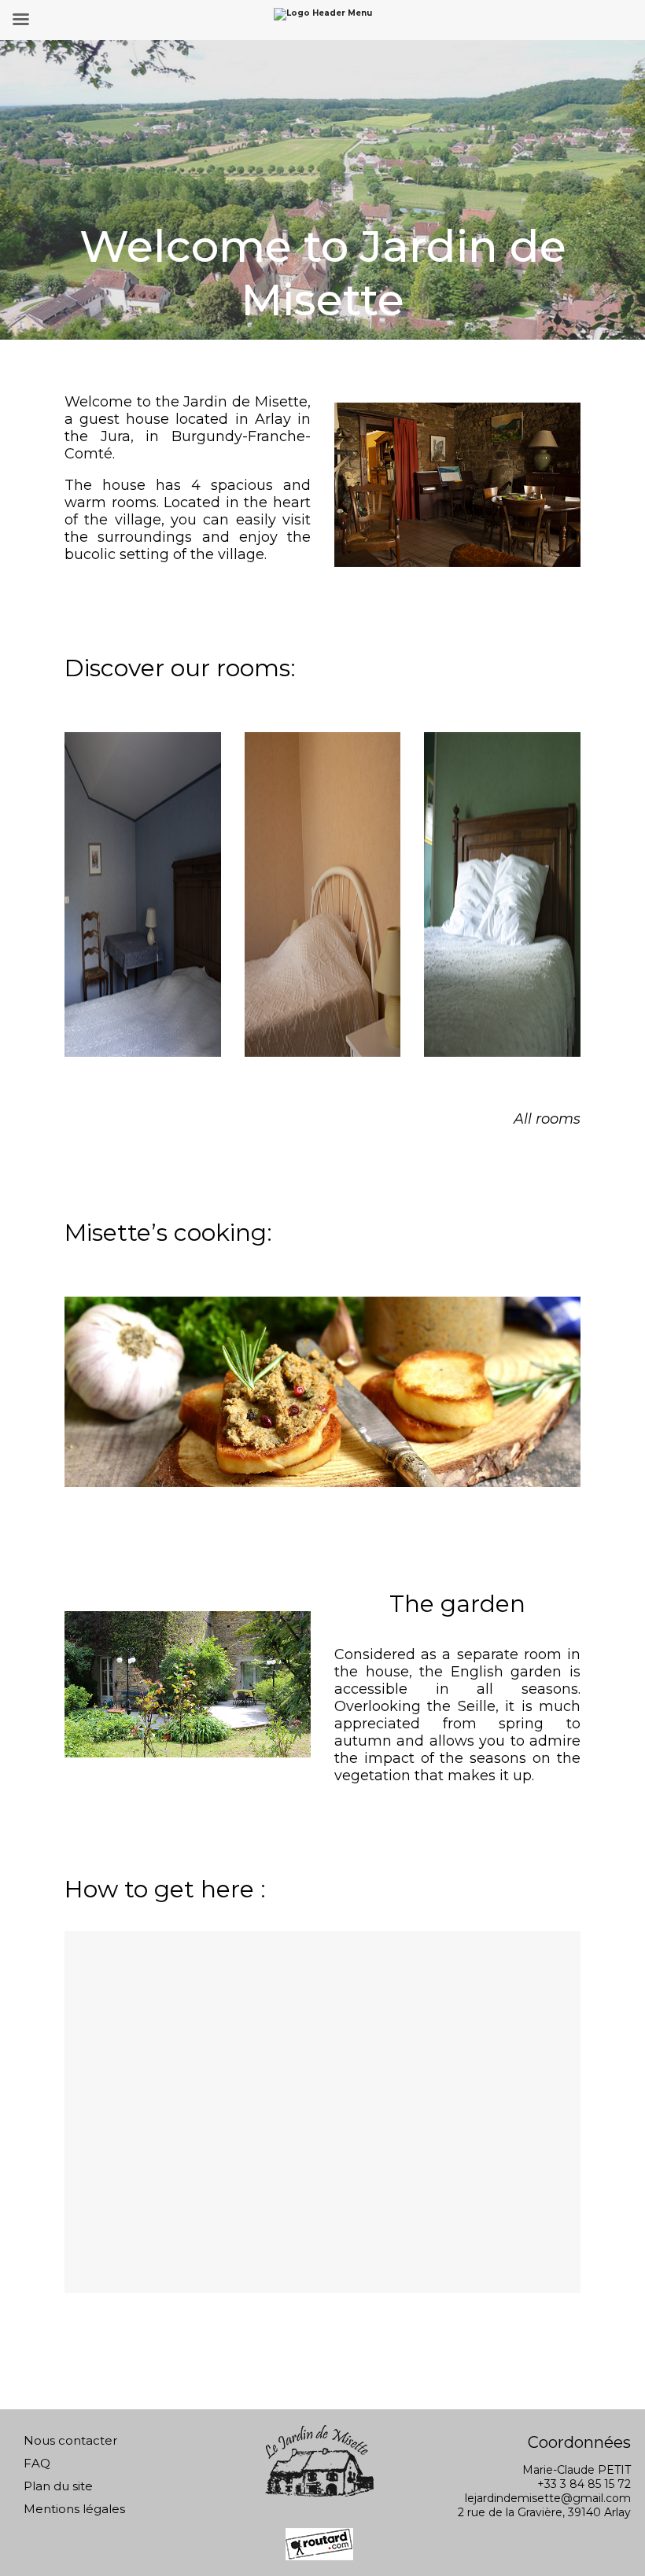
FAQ (37, 2463)
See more (142, 868)
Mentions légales (74, 2509)
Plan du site (58, 2486)
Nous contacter (70, 2440)
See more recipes (565, 1517)
